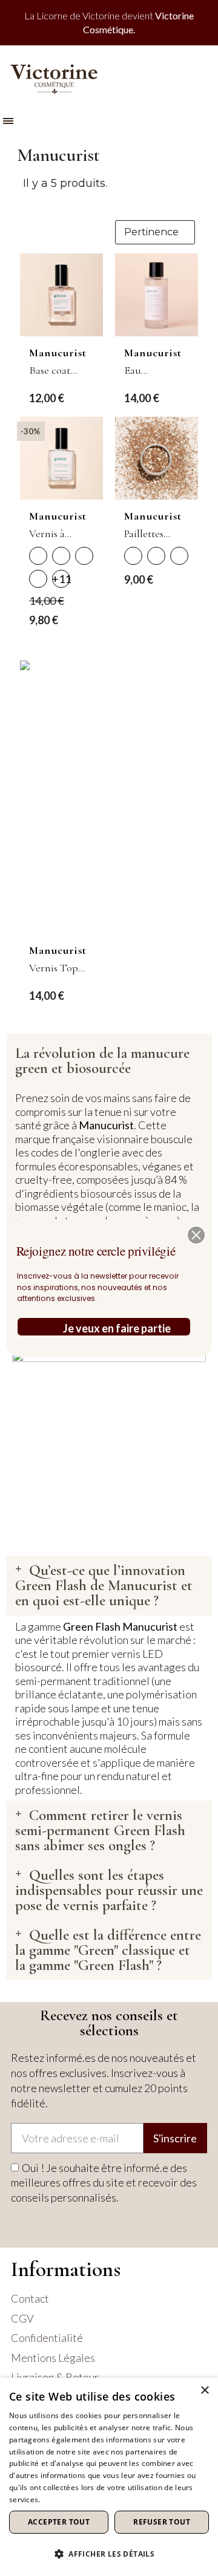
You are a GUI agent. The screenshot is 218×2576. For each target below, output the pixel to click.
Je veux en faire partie (117, 1328)
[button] (196, 1235)
